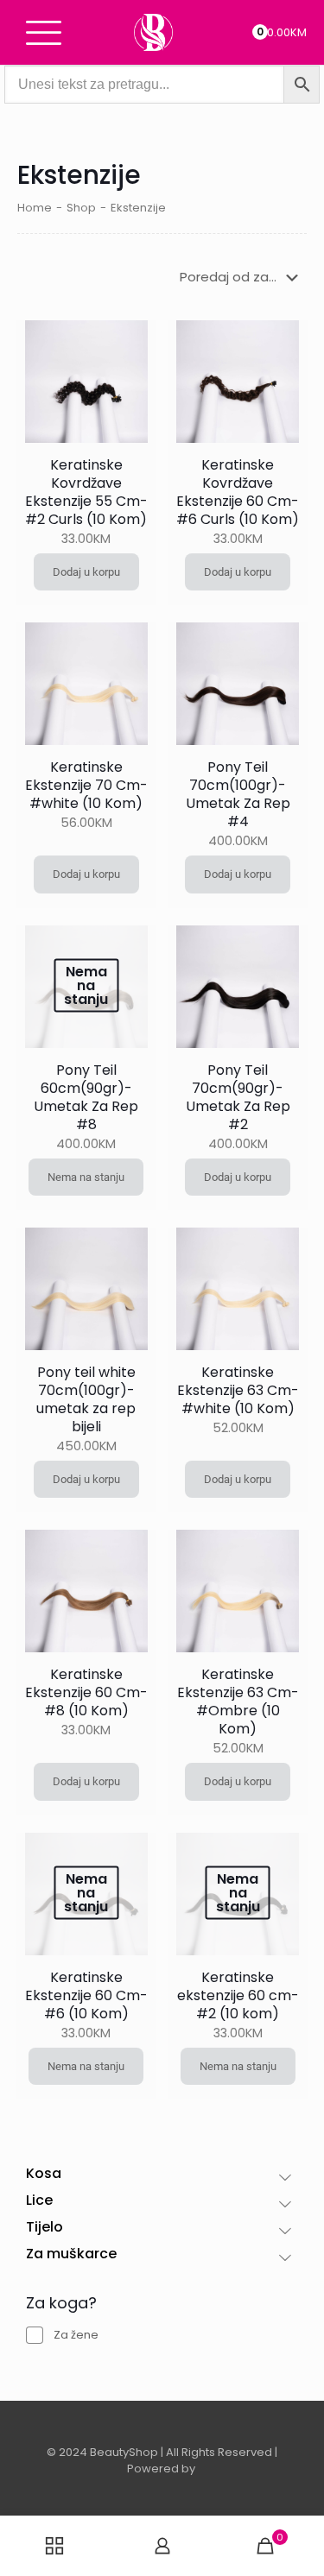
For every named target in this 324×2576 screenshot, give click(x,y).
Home (35, 208)
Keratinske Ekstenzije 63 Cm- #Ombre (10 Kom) (238, 1702)
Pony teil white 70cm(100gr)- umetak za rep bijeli (86, 1399)
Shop (81, 208)
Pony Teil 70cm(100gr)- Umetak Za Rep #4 (238, 794)
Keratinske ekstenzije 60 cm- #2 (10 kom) (238, 1995)
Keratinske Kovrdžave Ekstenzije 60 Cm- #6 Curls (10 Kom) (238, 492)
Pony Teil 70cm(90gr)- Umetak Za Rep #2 (238, 1097)
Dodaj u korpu (86, 572)
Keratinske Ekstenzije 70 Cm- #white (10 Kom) (86, 785)
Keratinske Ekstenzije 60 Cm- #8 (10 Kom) (86, 1692)
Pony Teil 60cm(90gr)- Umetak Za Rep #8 (86, 1097)
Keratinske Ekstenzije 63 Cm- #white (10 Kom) (238, 1390)
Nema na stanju (86, 1177)
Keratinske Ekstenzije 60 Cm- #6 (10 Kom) (86, 1995)
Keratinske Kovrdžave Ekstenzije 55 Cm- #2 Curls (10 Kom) (86, 492)
